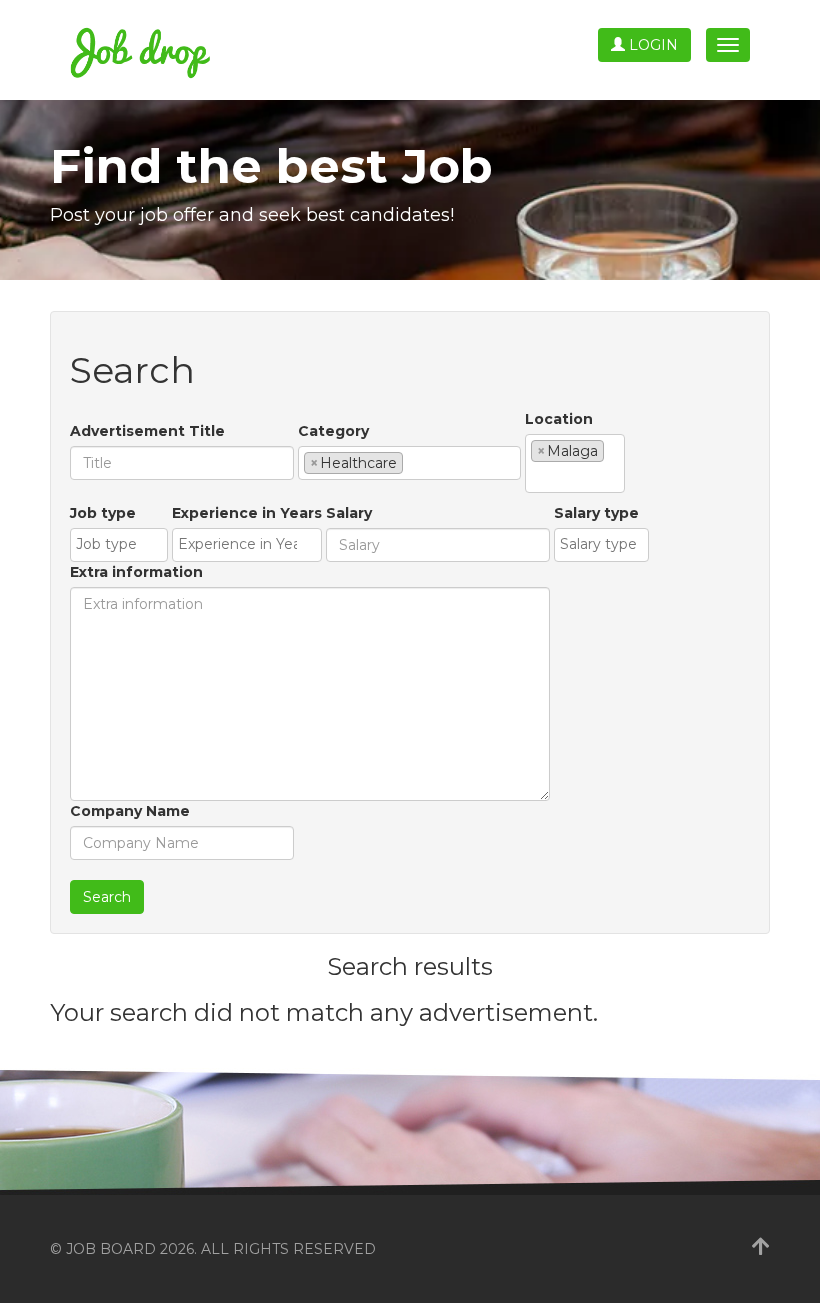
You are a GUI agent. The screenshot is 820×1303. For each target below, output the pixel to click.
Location (559, 419)
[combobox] (409, 463)
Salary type (596, 513)
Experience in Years (247, 513)
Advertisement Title (147, 431)
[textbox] (413, 462)
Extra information (136, 572)
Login (651, 45)
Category (333, 431)
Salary (349, 513)
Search (107, 897)
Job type (103, 513)
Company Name (130, 811)
